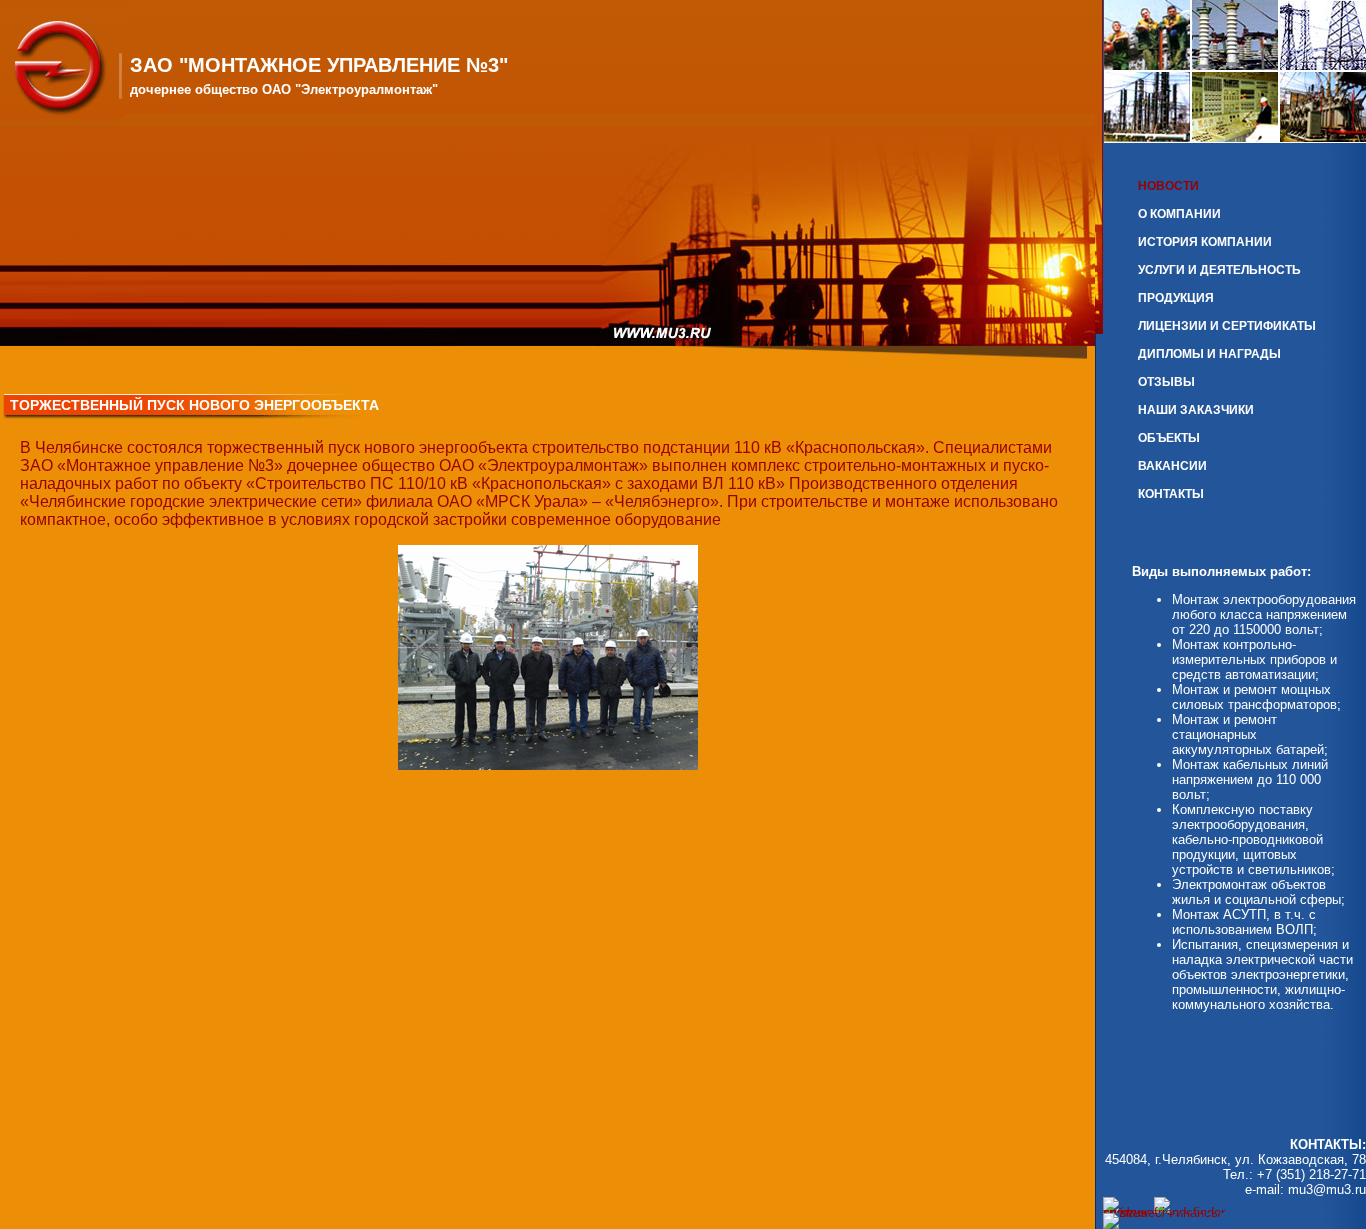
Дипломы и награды (1209, 354)
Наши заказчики (1196, 410)
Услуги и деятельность (1219, 270)
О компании (1179, 214)
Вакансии (1172, 466)
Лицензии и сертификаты (1227, 326)
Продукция (1176, 298)
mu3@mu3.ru (1327, 1189)
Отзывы (1166, 382)
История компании (1205, 242)
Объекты (1169, 438)
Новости (1168, 186)
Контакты (1171, 494)
